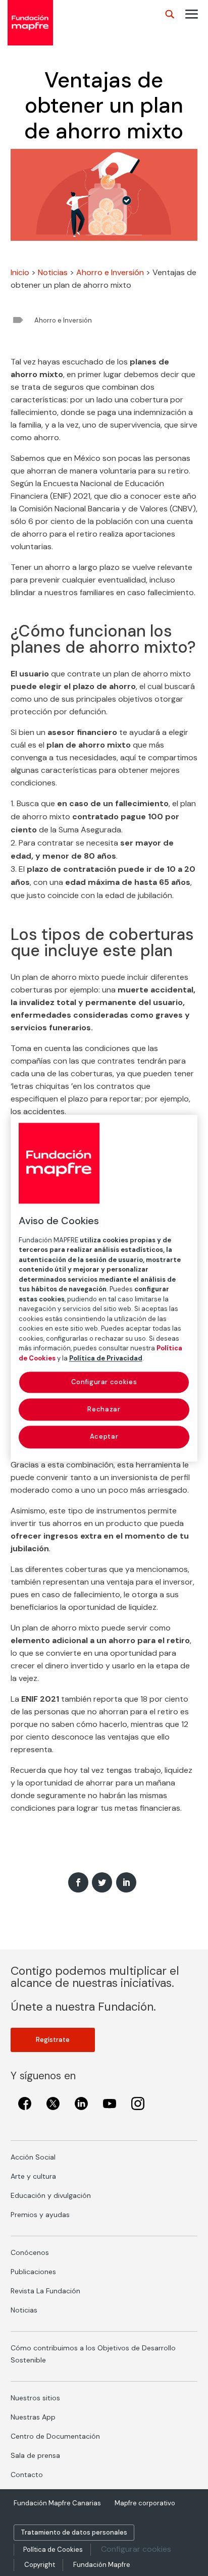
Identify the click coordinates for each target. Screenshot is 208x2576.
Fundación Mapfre (102, 2565)
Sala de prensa (35, 2455)
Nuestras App (33, 2417)
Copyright (40, 2565)
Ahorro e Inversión (110, 272)
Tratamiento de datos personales (74, 2532)
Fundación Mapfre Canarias (57, 2503)
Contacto (27, 2475)
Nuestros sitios (35, 2398)
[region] (104, 1288)
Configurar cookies (136, 2549)
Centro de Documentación (55, 2436)
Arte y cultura (33, 2176)
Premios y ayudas (40, 2215)
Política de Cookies (53, 2549)
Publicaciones (33, 2272)
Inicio (20, 272)
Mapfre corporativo (145, 2503)
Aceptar (104, 1437)
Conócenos (30, 2252)
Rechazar (104, 1410)
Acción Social (33, 2157)
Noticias (53, 272)
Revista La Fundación (45, 2291)
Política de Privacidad (106, 1358)
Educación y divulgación (51, 2195)
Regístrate (53, 2040)
